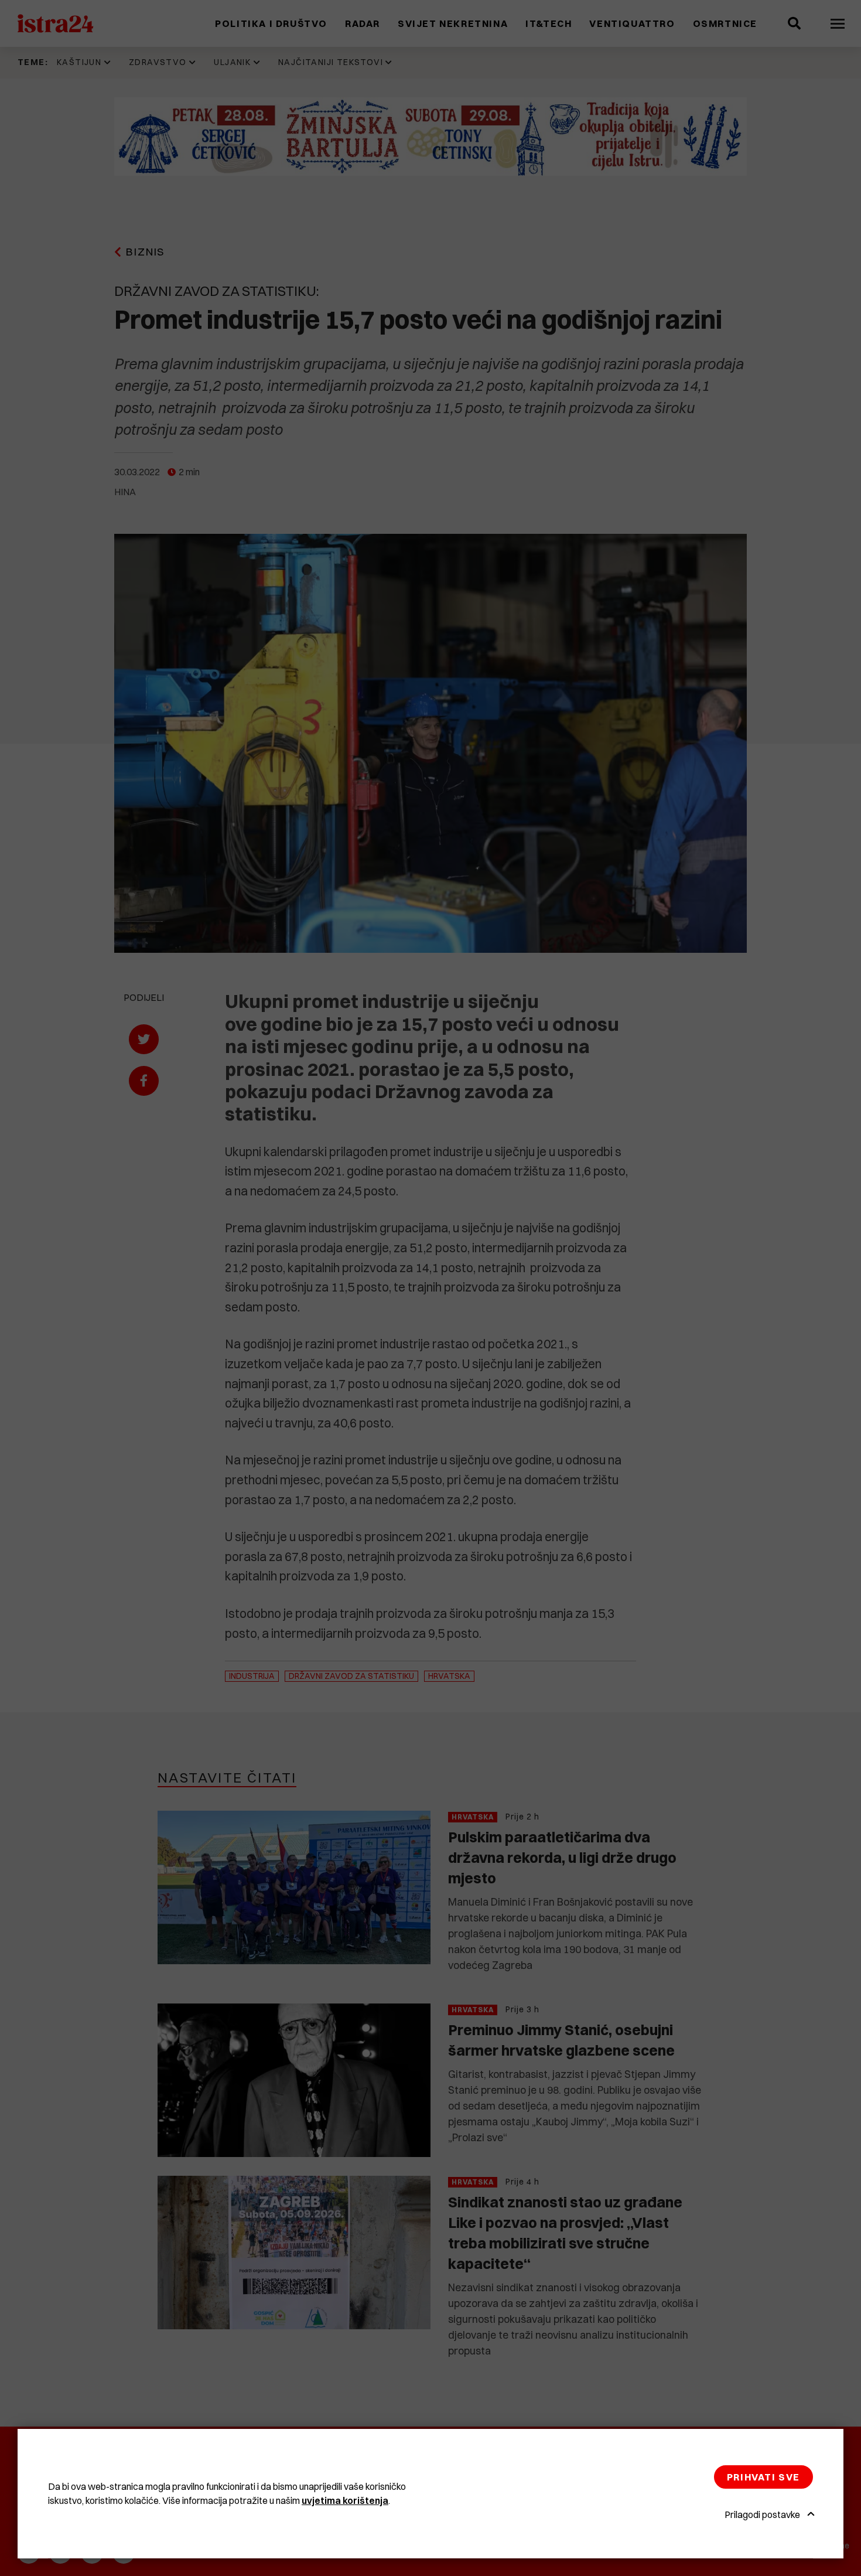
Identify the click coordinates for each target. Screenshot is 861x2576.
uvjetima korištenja (345, 2500)
